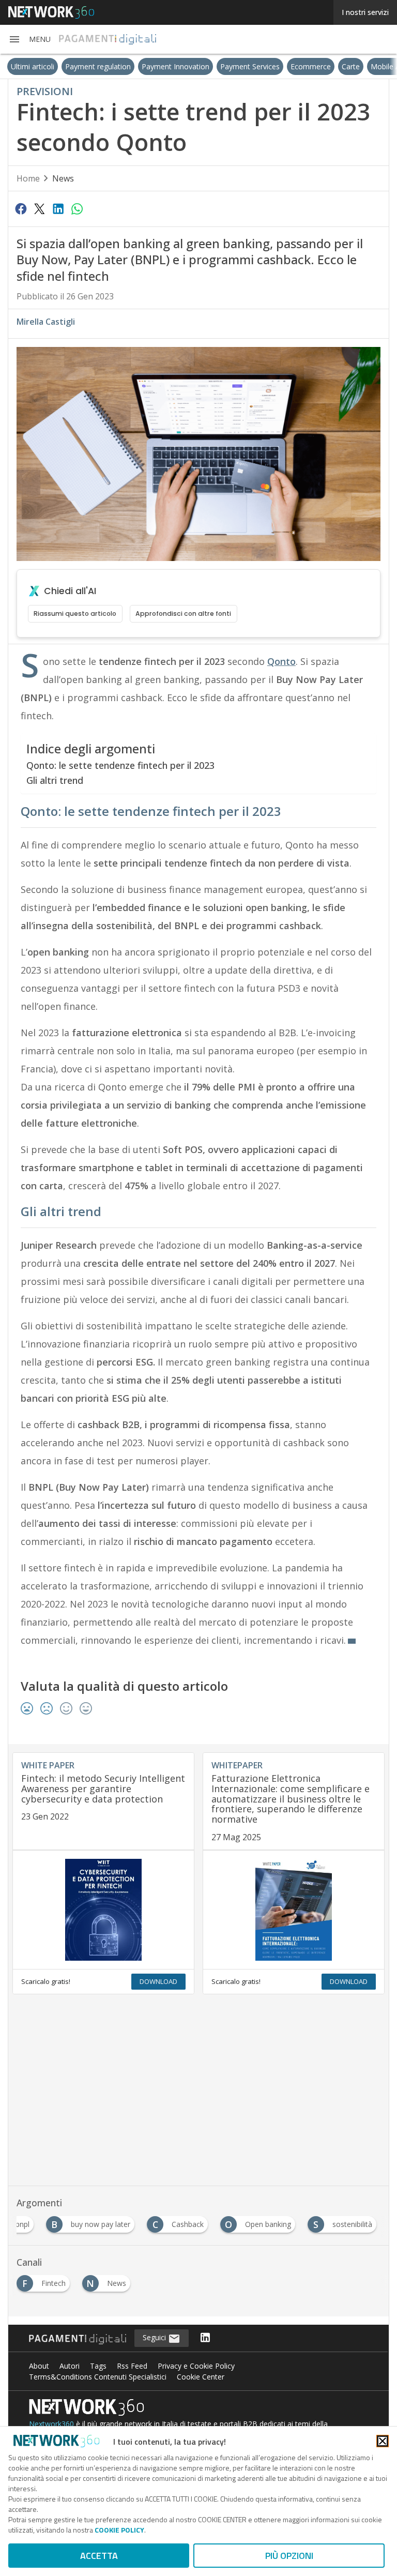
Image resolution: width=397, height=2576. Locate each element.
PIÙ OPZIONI (289, 2556)
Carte (329, 66)
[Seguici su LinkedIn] (205, 2338)
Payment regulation (76, 66)
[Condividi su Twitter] (39, 208)
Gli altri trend (55, 780)
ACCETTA (99, 2556)
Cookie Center (201, 2377)
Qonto (281, 661)
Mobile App (367, 66)
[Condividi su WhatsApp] (77, 208)
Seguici (155, 2337)
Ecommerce (288, 66)
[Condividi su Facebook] (21, 208)
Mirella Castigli (46, 322)
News (63, 178)
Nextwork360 (51, 2424)
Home (28, 178)
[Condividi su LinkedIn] (58, 208)
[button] (29, 39)
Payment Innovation (153, 66)
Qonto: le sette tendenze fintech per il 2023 (120, 765)
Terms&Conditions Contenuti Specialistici (98, 2377)
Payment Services (228, 66)
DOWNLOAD (158, 1981)
